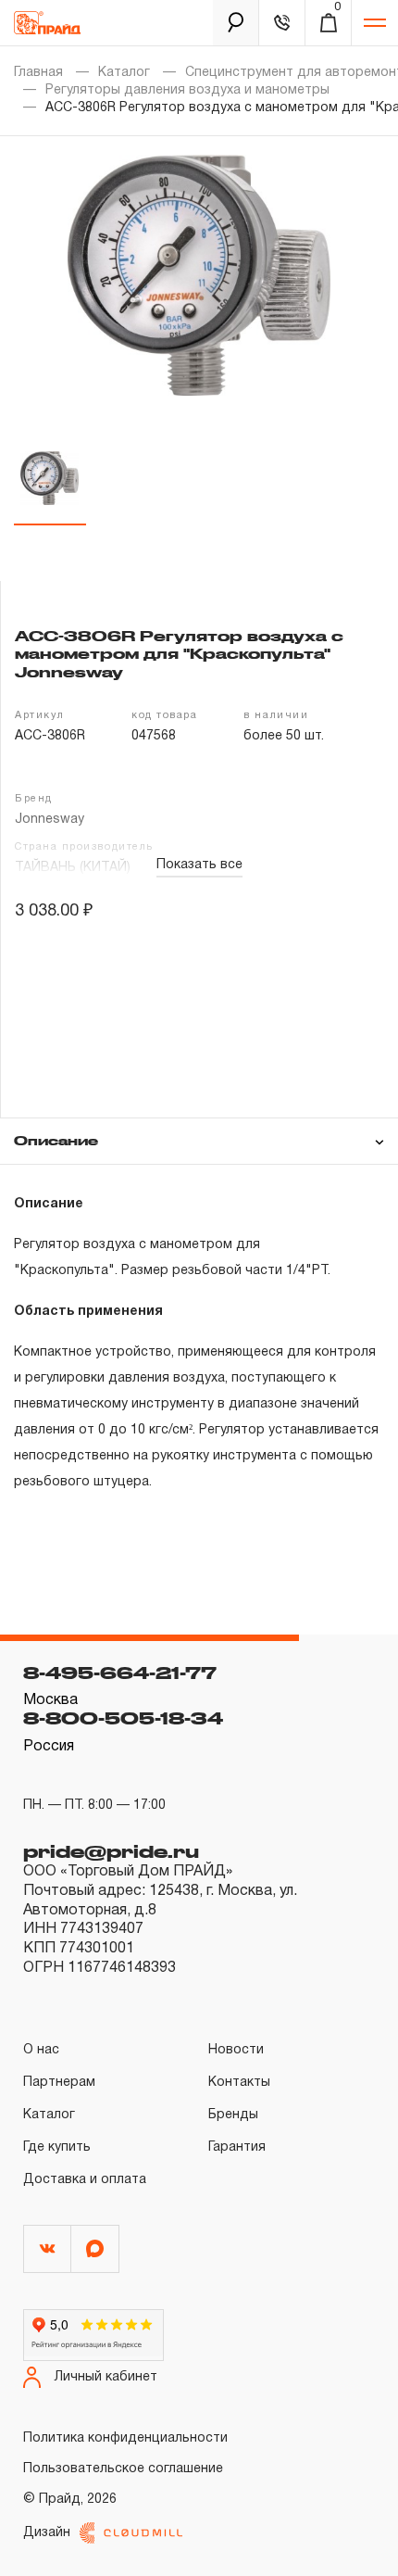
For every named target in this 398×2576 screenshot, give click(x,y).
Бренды (233, 2115)
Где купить (57, 2147)
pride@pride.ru (111, 1851)
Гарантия (237, 2147)
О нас (41, 2050)
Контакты (239, 2083)
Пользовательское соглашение (123, 2469)
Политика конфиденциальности (125, 2438)
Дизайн (47, 2533)
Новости (236, 2050)
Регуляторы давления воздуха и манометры (187, 90)
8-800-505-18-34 (123, 1718)
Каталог (124, 73)
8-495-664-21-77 (120, 1673)
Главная (38, 73)
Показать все (199, 865)
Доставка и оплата (85, 2180)
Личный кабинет (106, 2377)
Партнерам (59, 2083)
